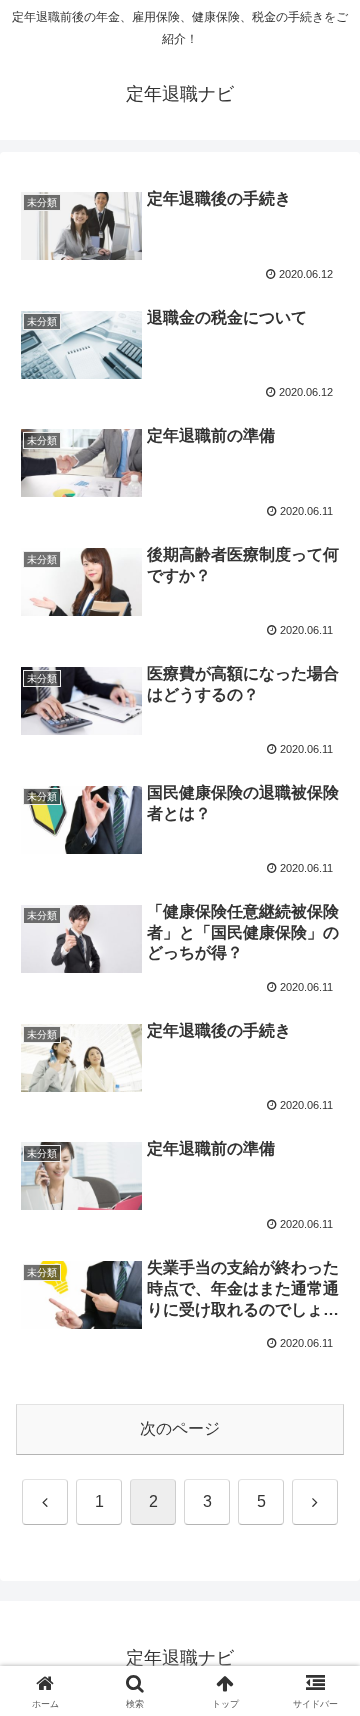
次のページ (180, 1428)
